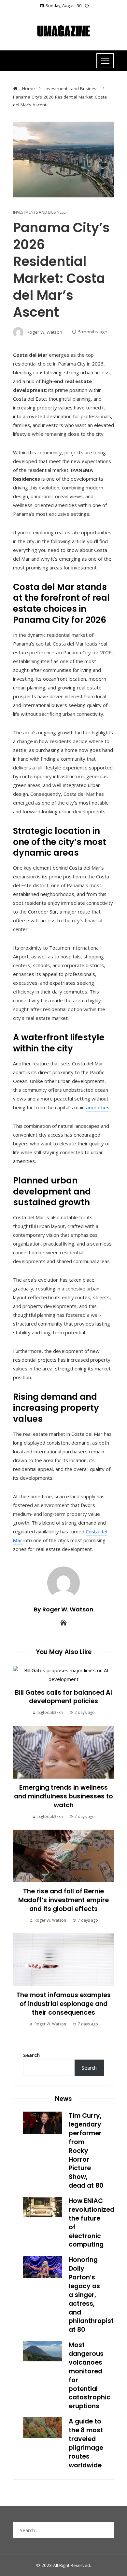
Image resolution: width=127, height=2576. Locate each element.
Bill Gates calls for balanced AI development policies (63, 1697)
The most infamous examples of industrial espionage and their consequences (63, 2004)
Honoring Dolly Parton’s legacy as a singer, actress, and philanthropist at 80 (91, 2295)
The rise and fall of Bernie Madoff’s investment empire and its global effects (63, 1900)
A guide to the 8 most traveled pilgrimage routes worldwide (86, 2443)
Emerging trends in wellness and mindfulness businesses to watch (63, 1796)
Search (31, 2055)
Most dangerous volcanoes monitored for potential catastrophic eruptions (90, 2376)
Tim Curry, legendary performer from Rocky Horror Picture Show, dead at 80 (86, 2151)
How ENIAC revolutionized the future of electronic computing (92, 2223)
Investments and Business (39, 212)
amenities (98, 1107)
